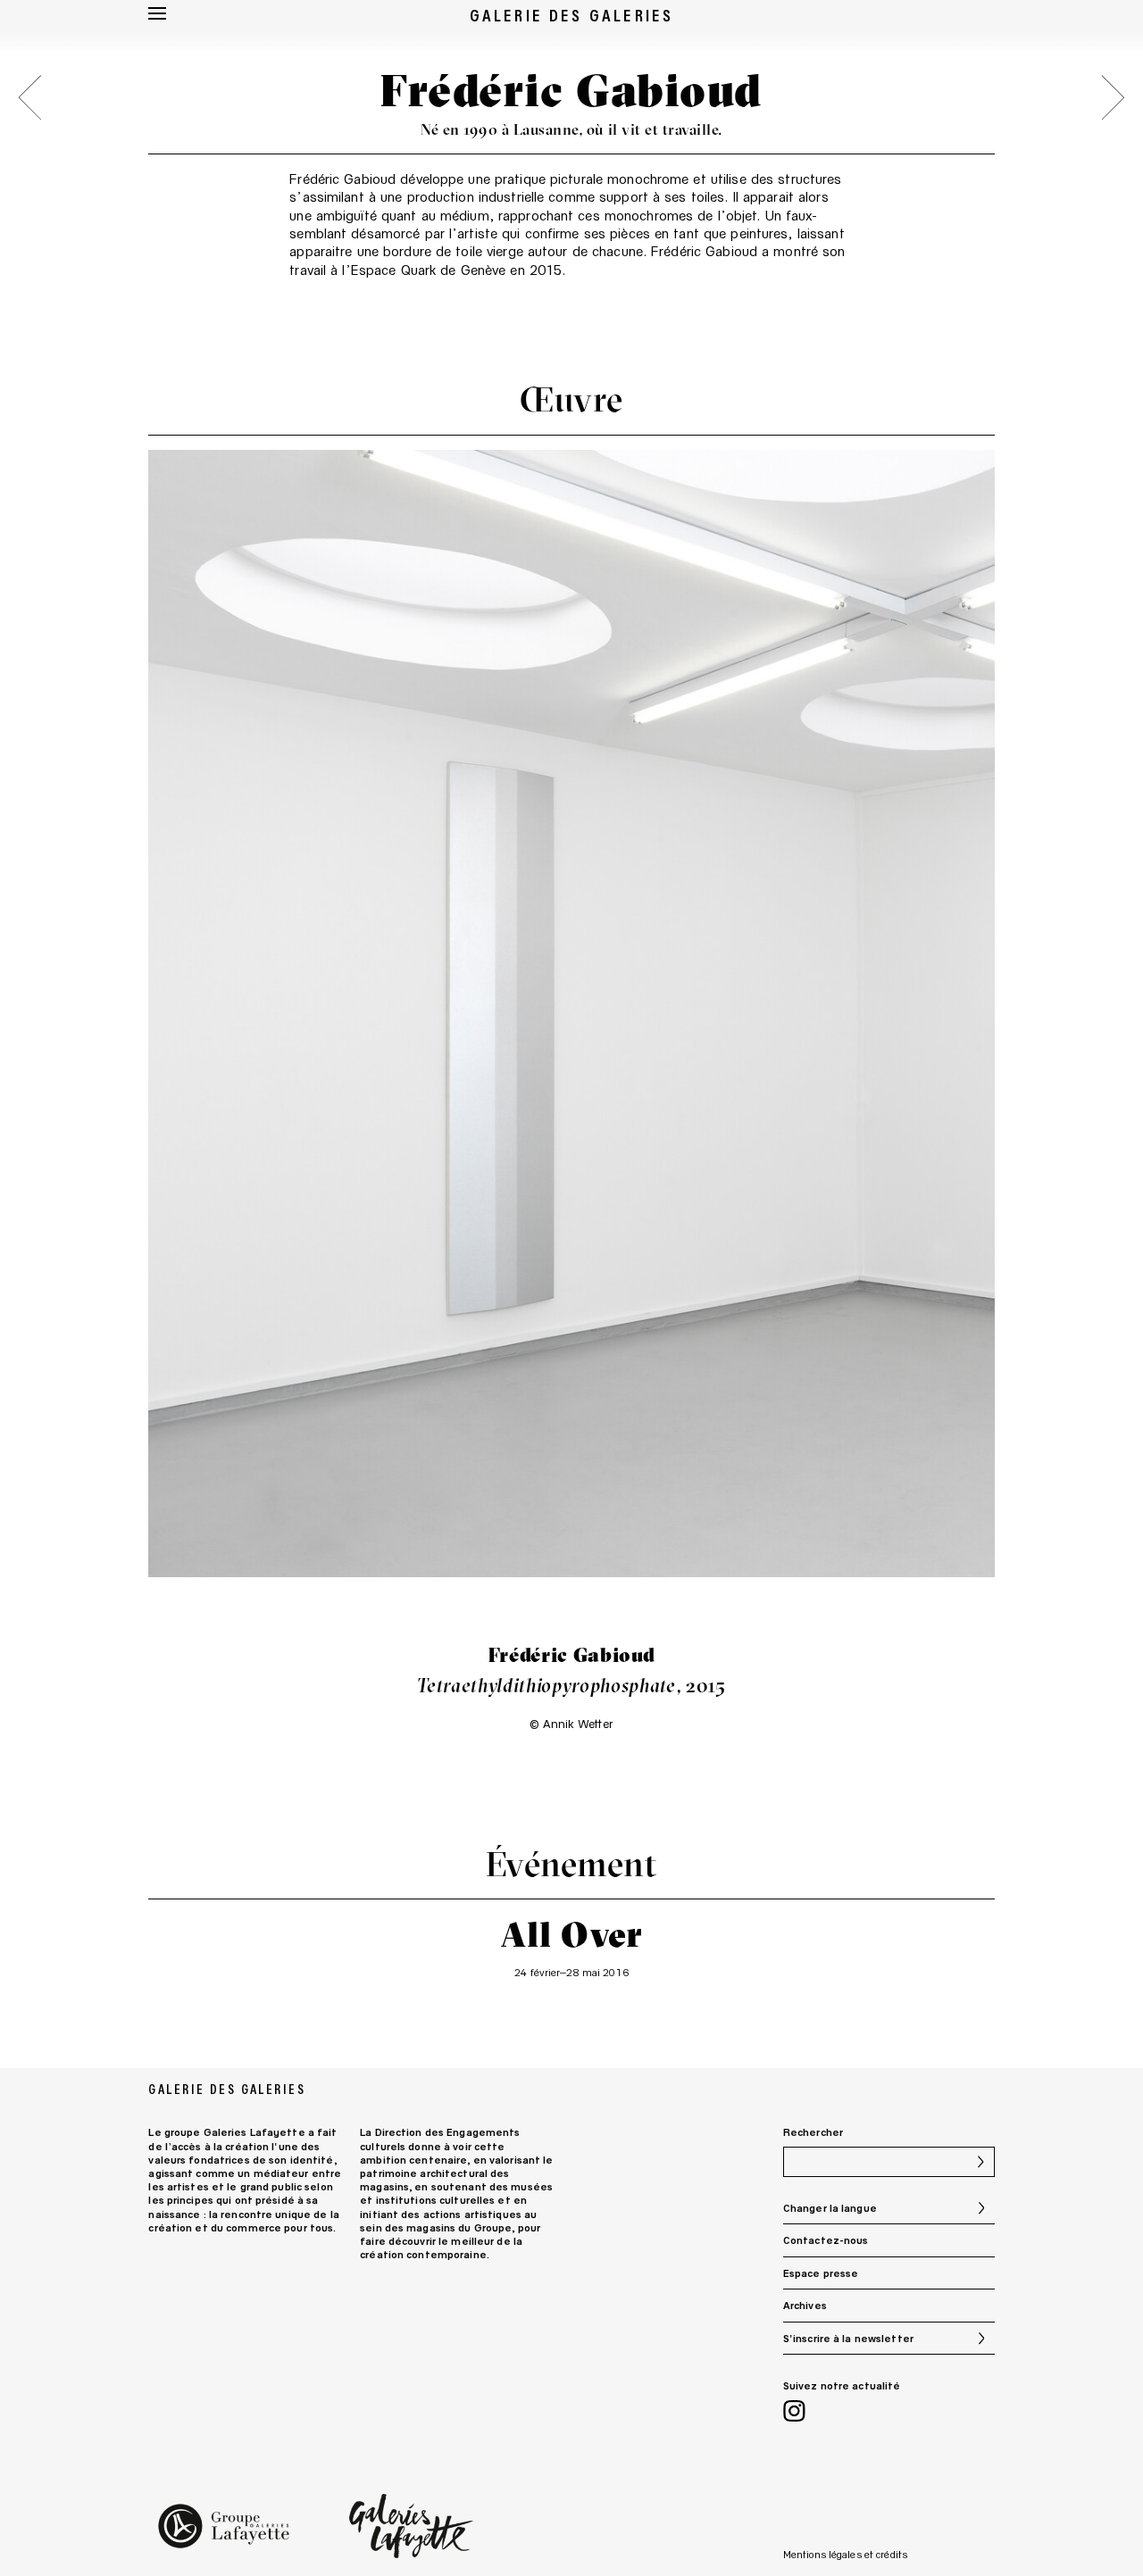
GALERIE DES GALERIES (572, 15)
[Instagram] (794, 2413)
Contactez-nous (826, 2240)
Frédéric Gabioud (342, 179)
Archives (805, 2305)
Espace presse (821, 2273)
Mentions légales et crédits (845, 2554)
